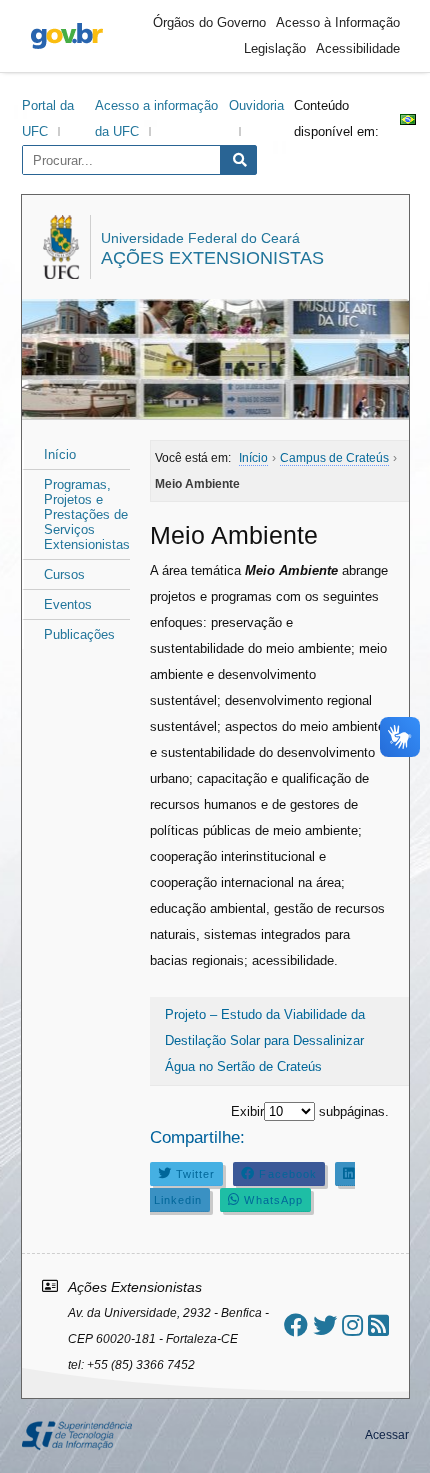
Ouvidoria (256, 105)
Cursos (64, 574)
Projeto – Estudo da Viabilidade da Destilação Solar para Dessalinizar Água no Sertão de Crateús (265, 1040)
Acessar (387, 1435)
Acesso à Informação (338, 22)
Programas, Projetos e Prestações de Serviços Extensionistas (87, 514)
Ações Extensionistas (212, 258)
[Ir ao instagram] (352, 1325)
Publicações (79, 634)
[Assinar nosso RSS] (378, 1325)
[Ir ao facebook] (296, 1325)
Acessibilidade (358, 48)
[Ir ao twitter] (325, 1325)
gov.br (67, 36)
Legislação (275, 48)
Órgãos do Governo (209, 22)
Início (60, 454)
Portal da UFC (48, 118)
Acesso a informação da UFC (156, 118)
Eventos (68, 604)
